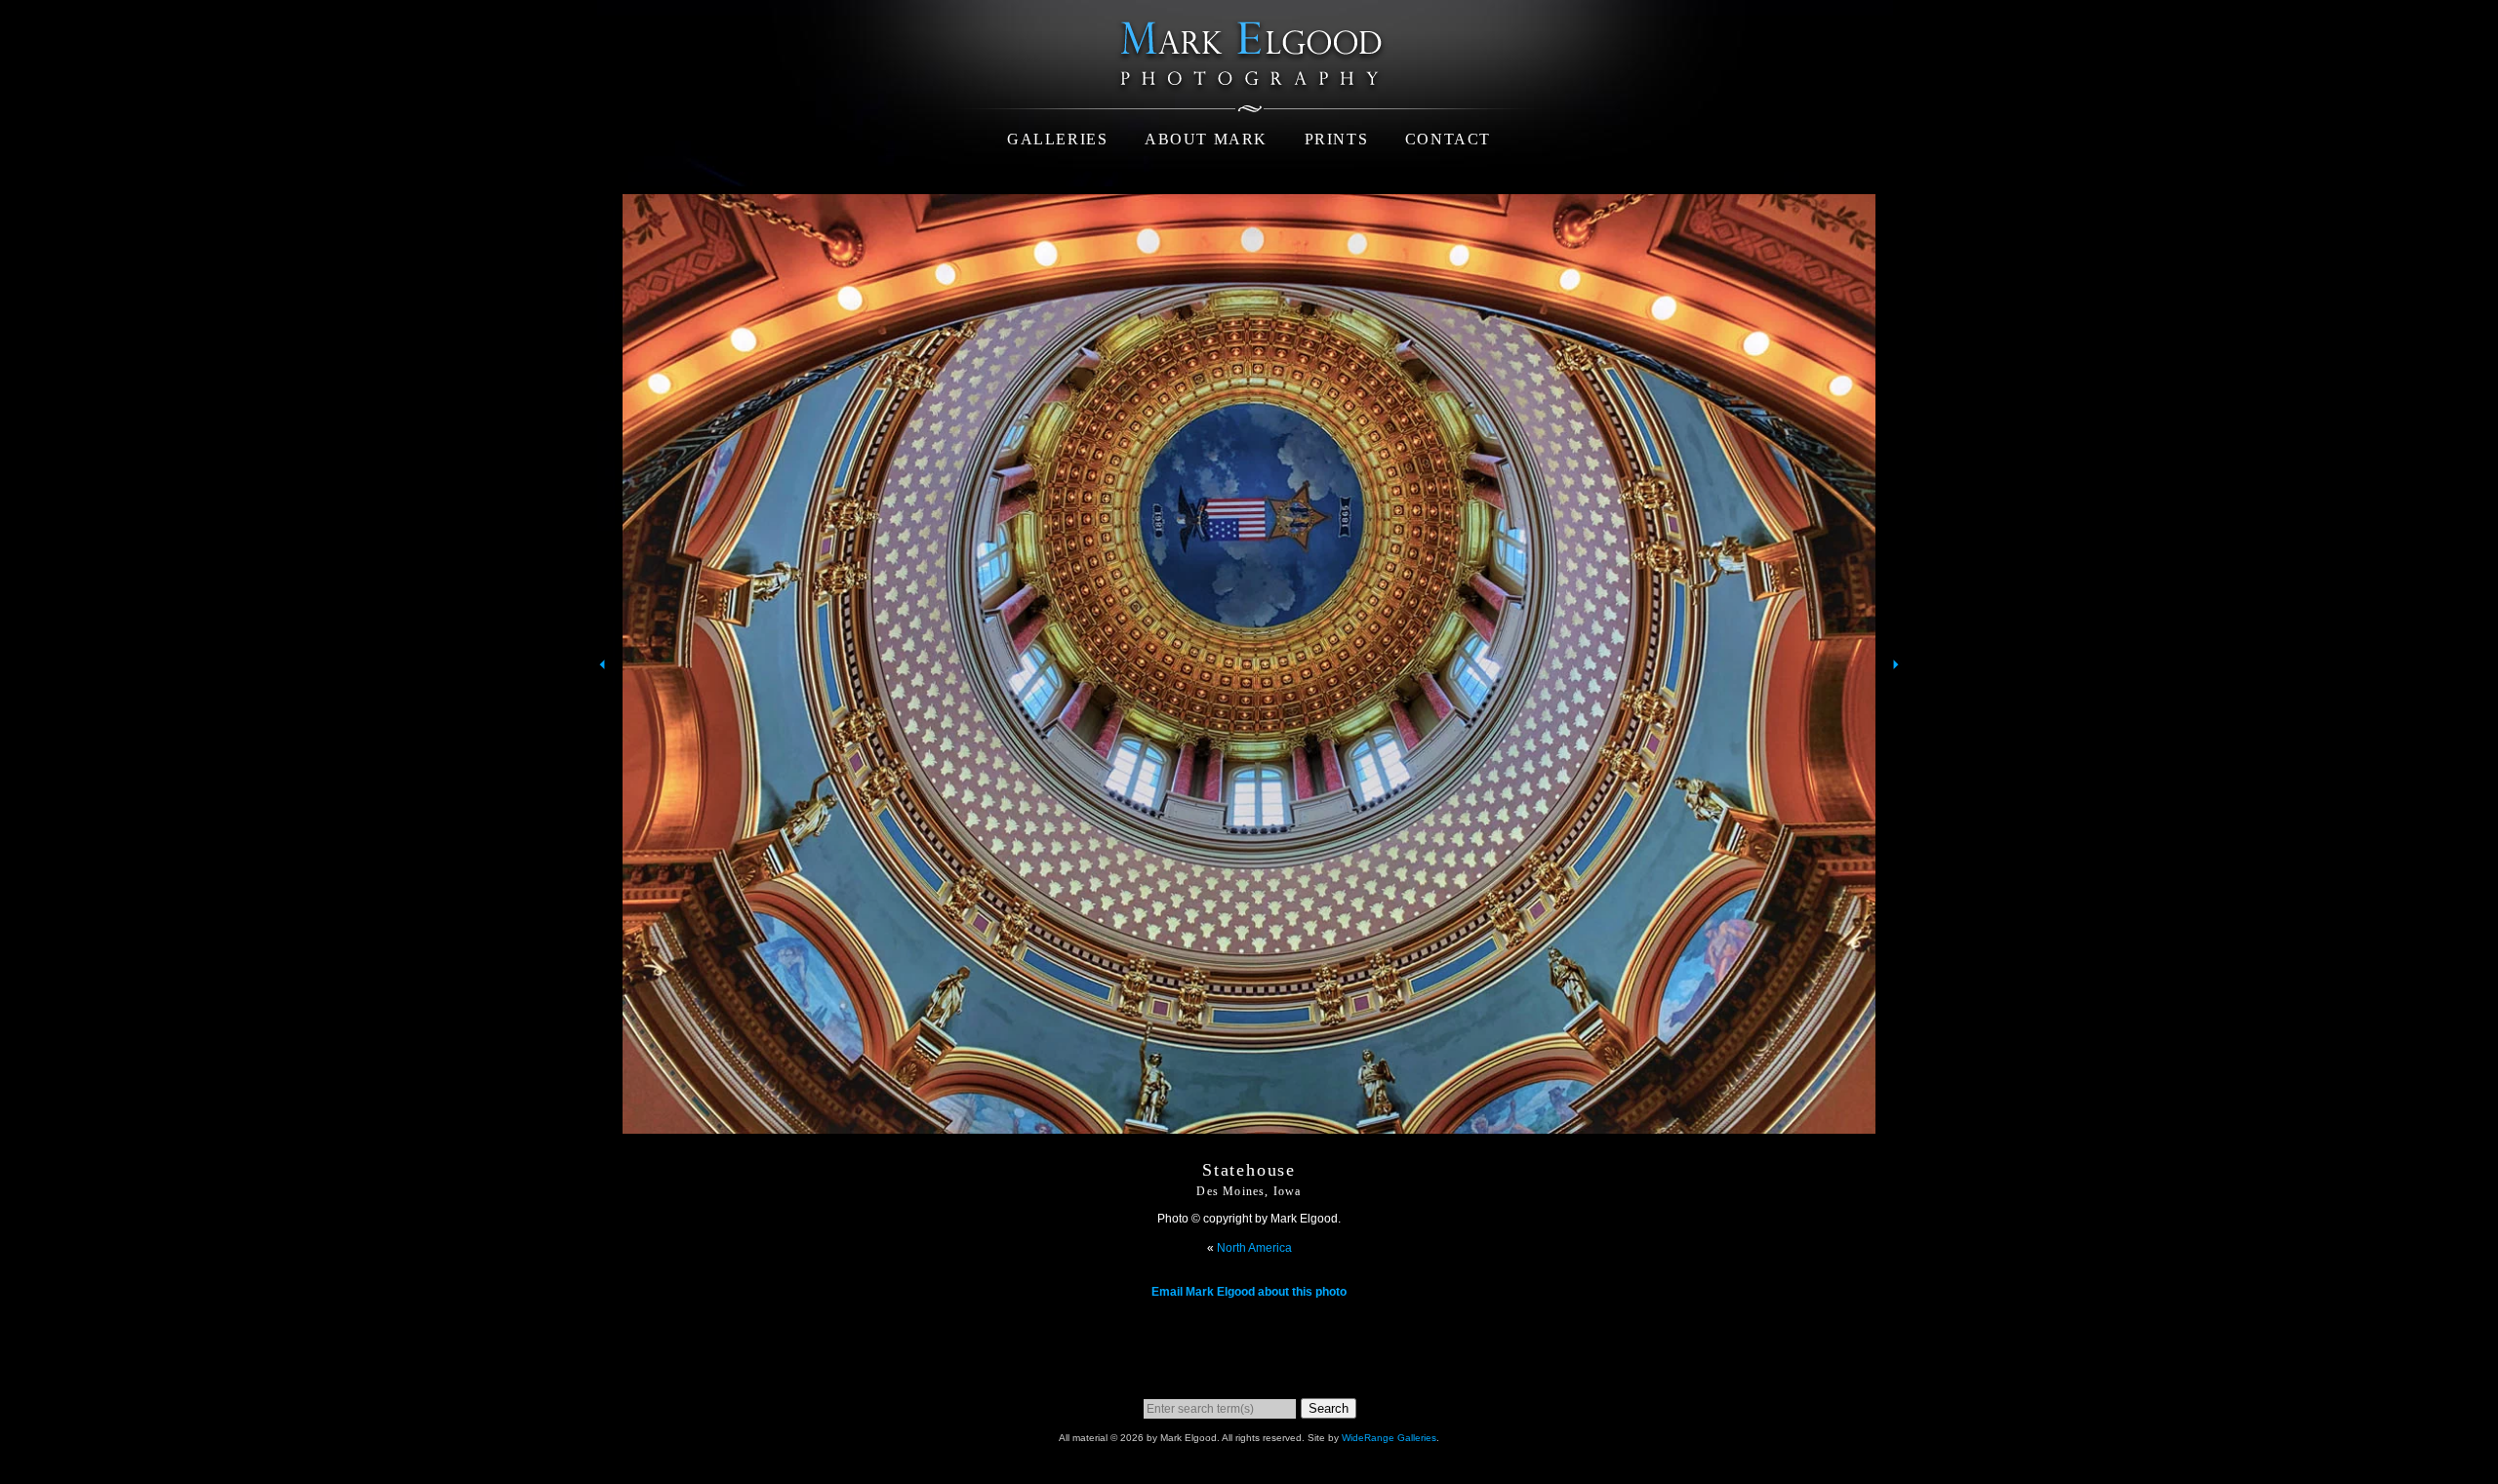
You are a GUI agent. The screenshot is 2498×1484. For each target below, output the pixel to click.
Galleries (1057, 139)
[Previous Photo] (600, 704)
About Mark (1206, 139)
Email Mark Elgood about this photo (1249, 1292)
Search (1329, 1408)
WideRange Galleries (1389, 1438)
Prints (1337, 139)
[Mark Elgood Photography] (1249, 97)
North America (1254, 1248)
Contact (1448, 139)
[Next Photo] (1898, 704)
